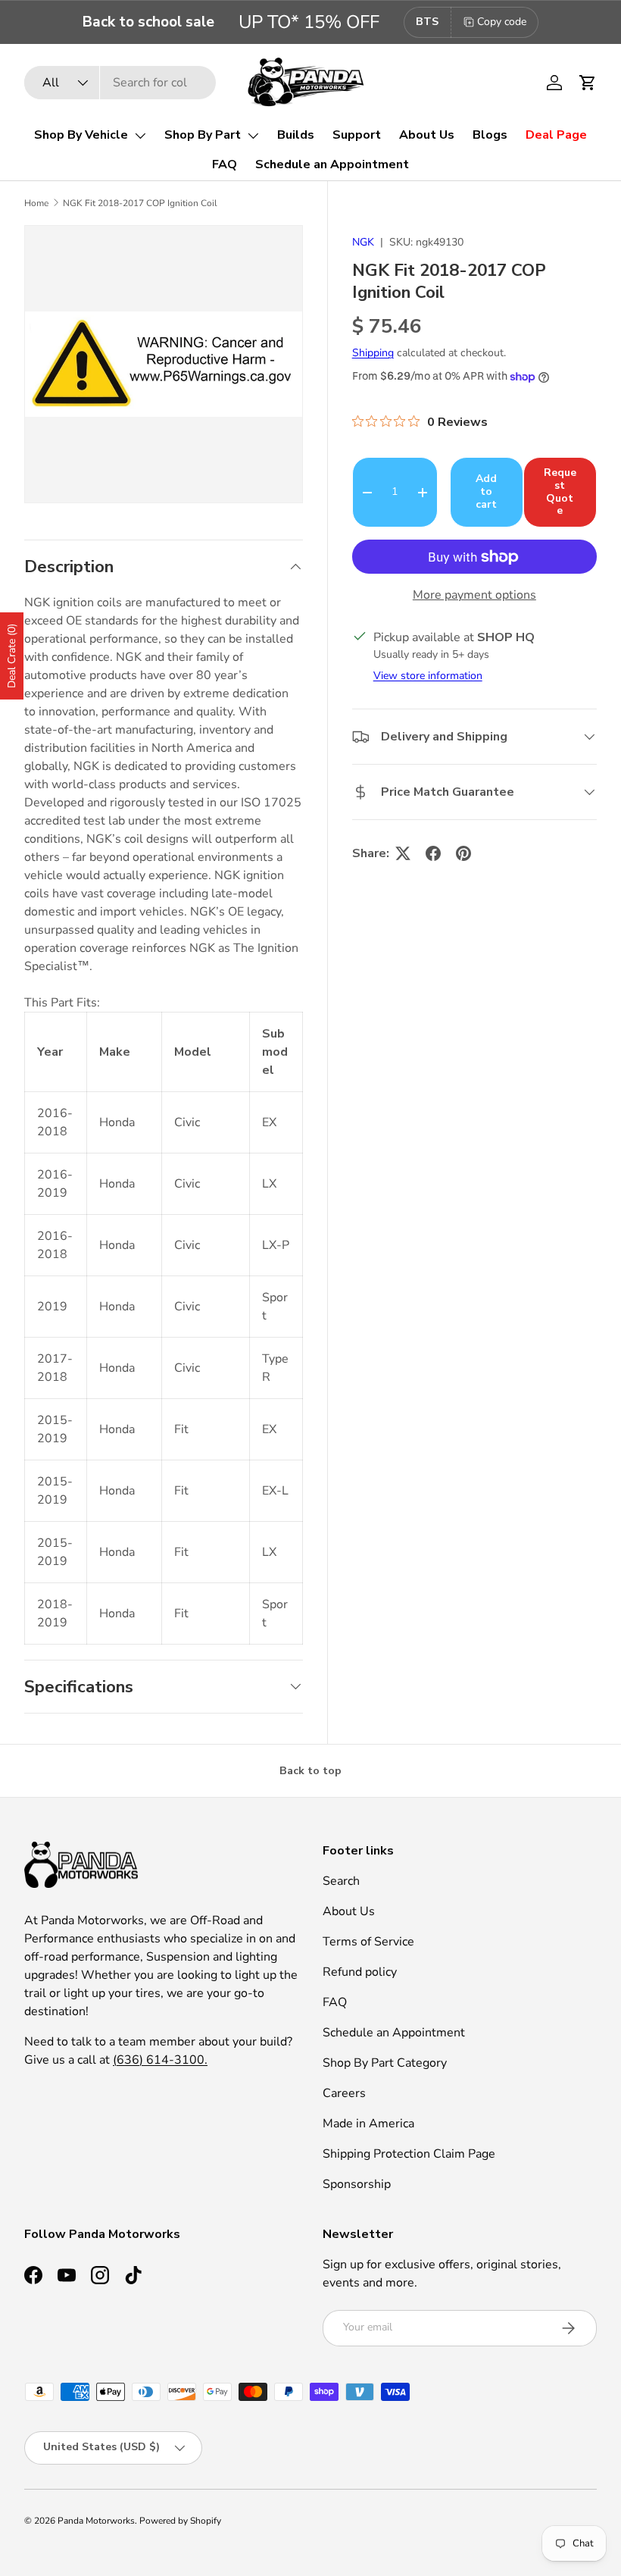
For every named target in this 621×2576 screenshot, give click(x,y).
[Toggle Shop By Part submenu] (253, 136)
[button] (588, 83)
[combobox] (120, 83)
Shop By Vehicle (81, 135)
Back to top (310, 1771)
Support (357, 135)
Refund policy (360, 1972)
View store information (428, 676)
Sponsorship (357, 2184)
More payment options (474, 595)
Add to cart (486, 491)
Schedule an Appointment (332, 164)
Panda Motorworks (96, 2521)
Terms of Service (368, 1942)
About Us (427, 135)
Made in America (368, 2124)
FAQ (225, 164)
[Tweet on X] (403, 853)
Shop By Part (203, 135)
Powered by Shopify (180, 2521)
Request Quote (560, 491)
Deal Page (556, 135)
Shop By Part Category (385, 2063)
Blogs (490, 135)
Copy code (502, 22)
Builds (296, 135)
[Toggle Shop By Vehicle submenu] (140, 136)
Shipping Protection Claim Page (409, 2154)
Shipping (373, 353)
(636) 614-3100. (160, 2060)
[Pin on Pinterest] (463, 853)
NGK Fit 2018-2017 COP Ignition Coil (140, 203)
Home (36, 203)
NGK (363, 242)
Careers (344, 2093)
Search (341, 1881)
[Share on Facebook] (433, 853)
